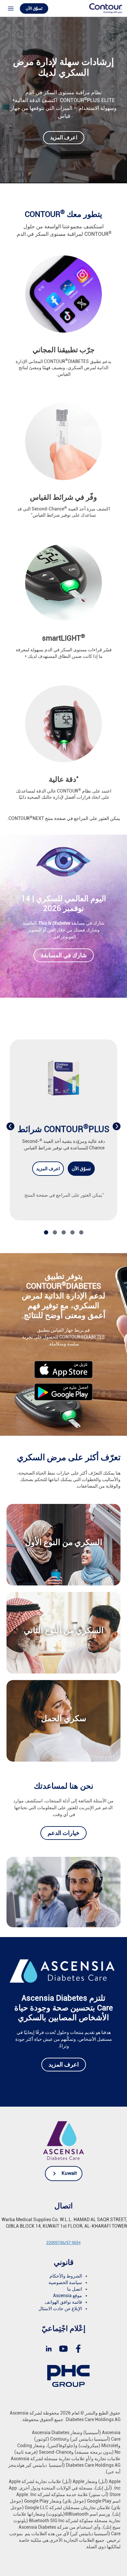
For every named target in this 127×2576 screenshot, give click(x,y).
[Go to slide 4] (72, 1232)
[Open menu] (11, 8)
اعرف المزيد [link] (64, 137)
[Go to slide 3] (64, 1232)
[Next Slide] (117, 1126)
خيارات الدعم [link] (63, 1833)
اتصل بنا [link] (75, 2289)
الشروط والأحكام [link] (66, 2276)
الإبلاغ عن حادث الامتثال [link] (60, 2309)
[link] (106, 8)
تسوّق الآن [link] (81, 1169)
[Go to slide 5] (81, 1232)
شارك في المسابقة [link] (64, 955)
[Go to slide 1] (46, 1232)
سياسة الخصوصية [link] (65, 2282)
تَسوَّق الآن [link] (34, 8)
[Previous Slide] (10, 1126)
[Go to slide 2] (55, 1232)
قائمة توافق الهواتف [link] (63, 2302)
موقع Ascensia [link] (68, 2296)
